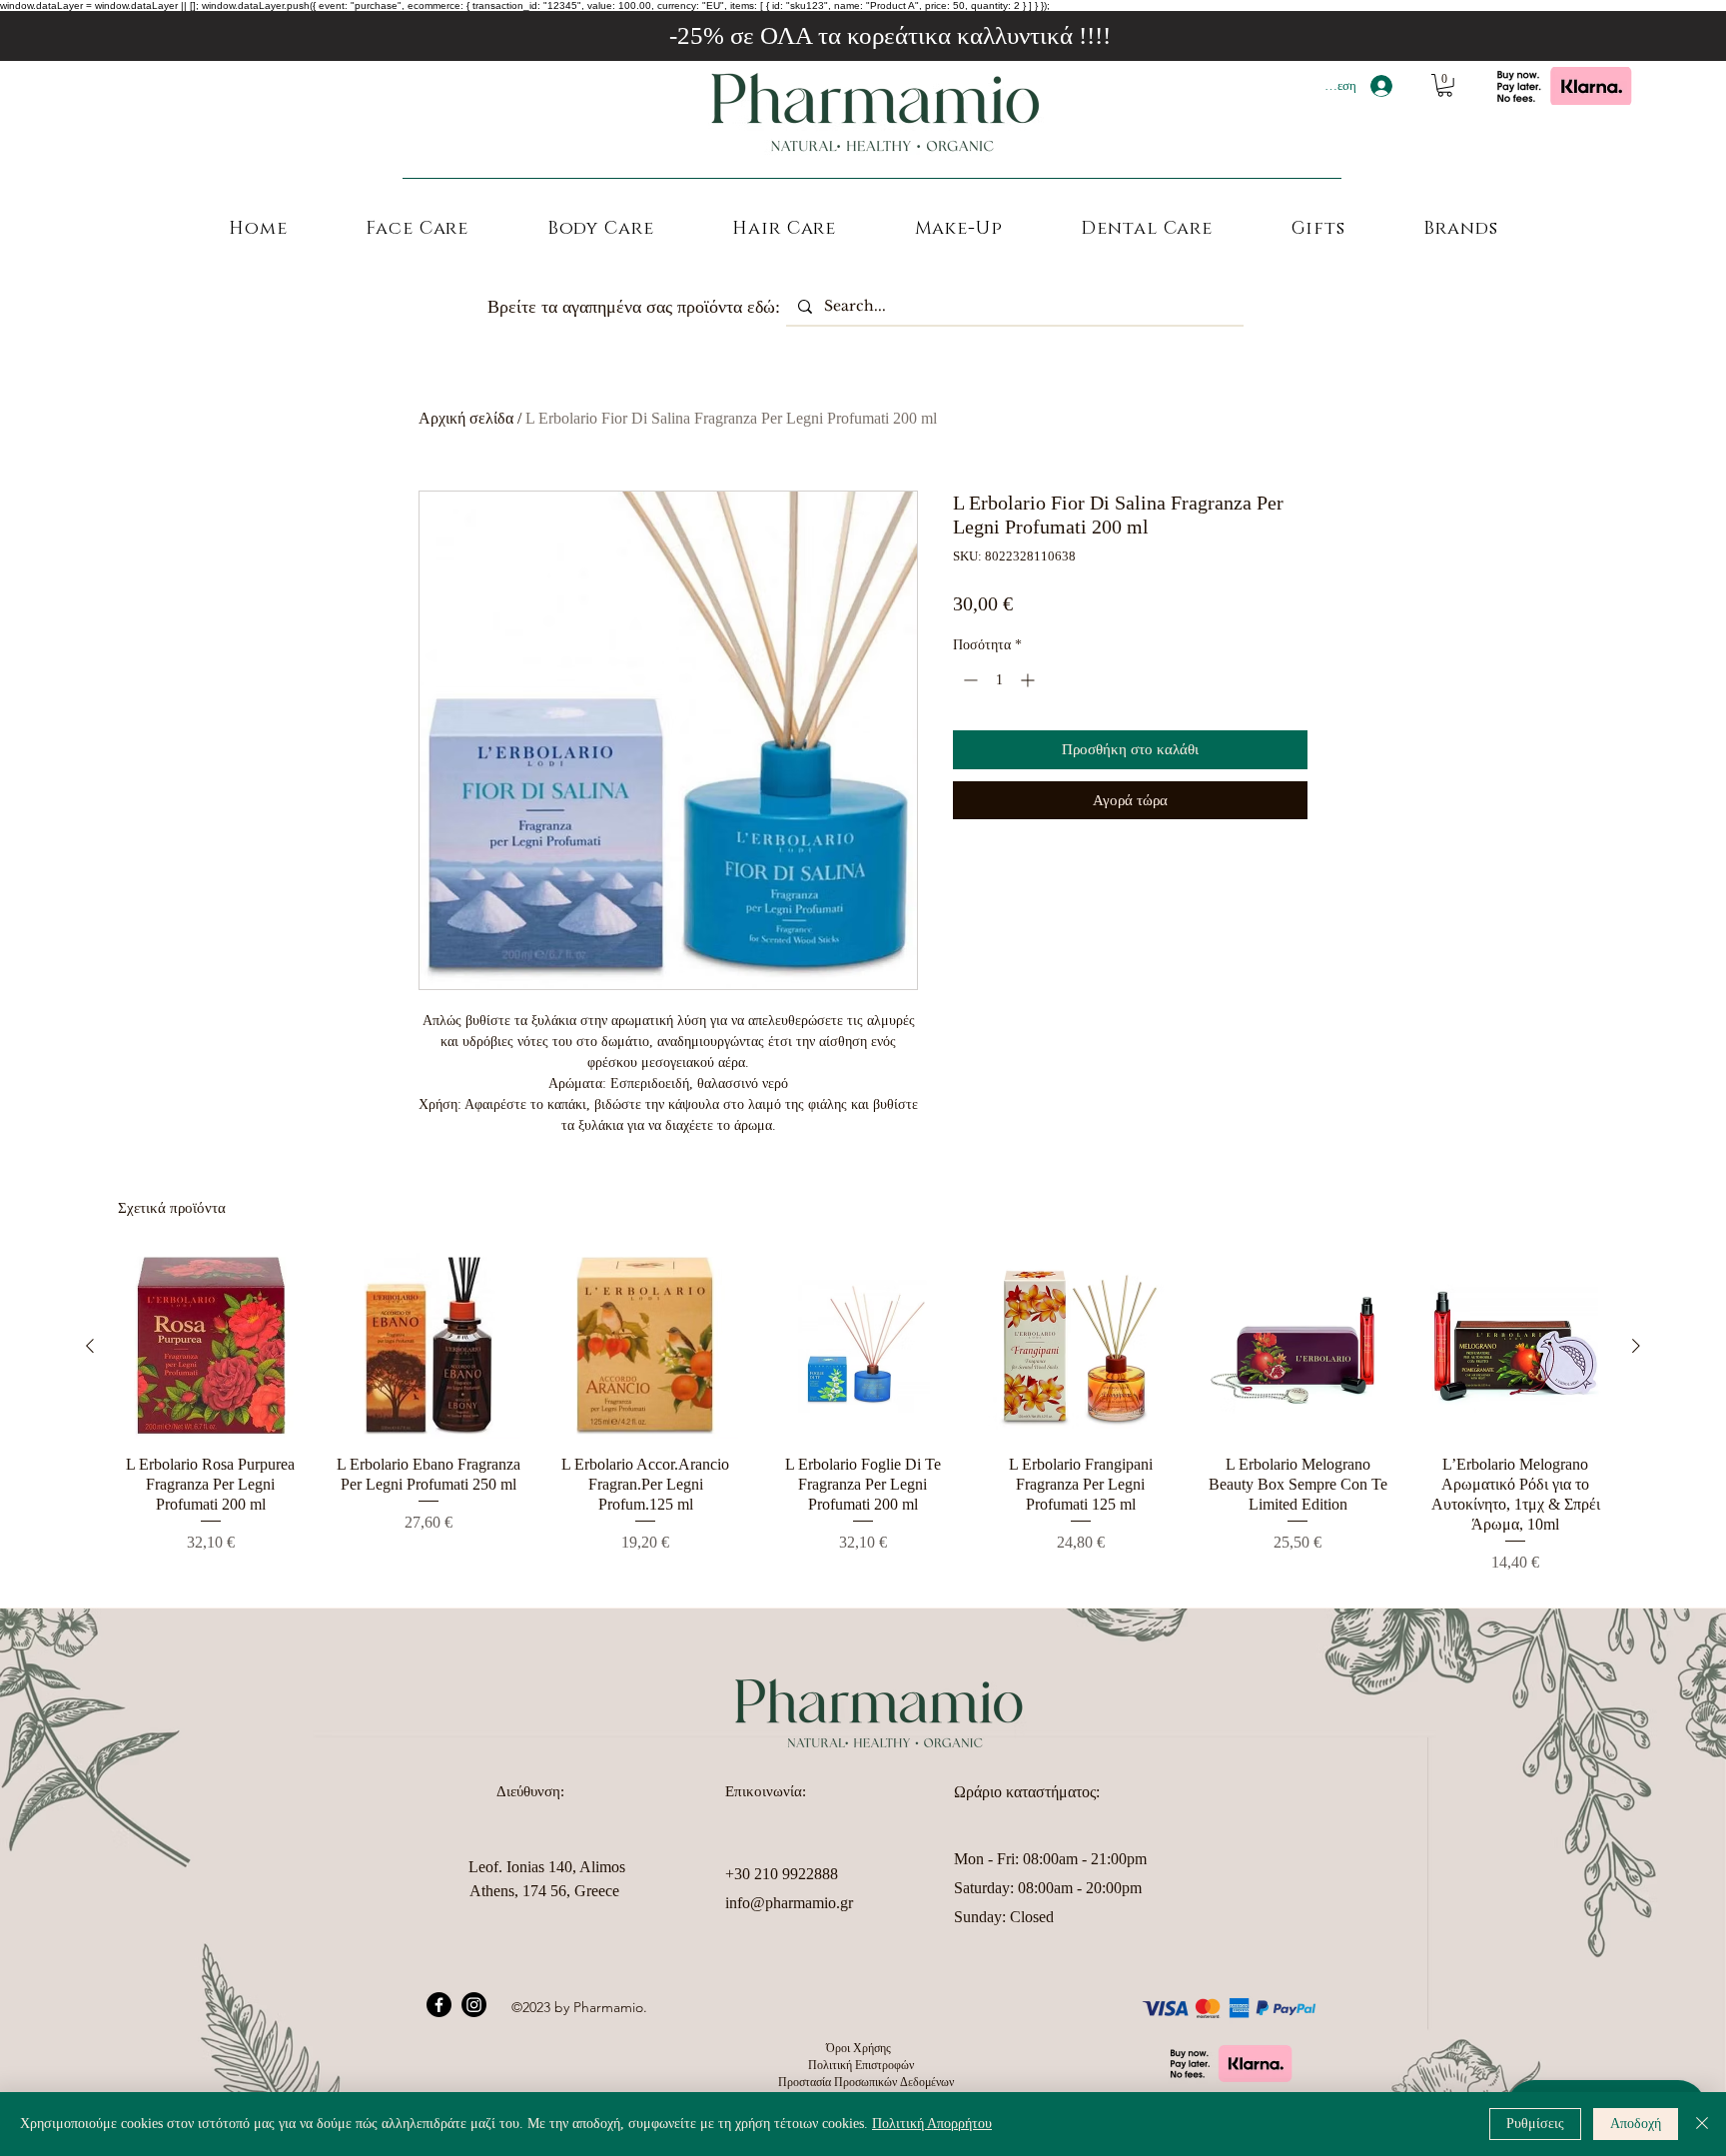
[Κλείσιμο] (1702, 2124)
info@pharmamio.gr (789, 1903)
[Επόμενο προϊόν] (1636, 1346)
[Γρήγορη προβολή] (211, 1346)
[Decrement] (968, 680)
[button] (1445, 85)
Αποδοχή (1636, 2124)
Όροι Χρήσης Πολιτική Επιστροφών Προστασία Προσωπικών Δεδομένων (863, 2065)
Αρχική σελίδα (466, 418)
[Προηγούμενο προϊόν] (90, 1346)
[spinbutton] (999, 680)
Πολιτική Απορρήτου (932, 2124)
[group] (863, 1414)
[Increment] (1029, 680)
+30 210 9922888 (782, 1874)
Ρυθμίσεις (1535, 2124)
